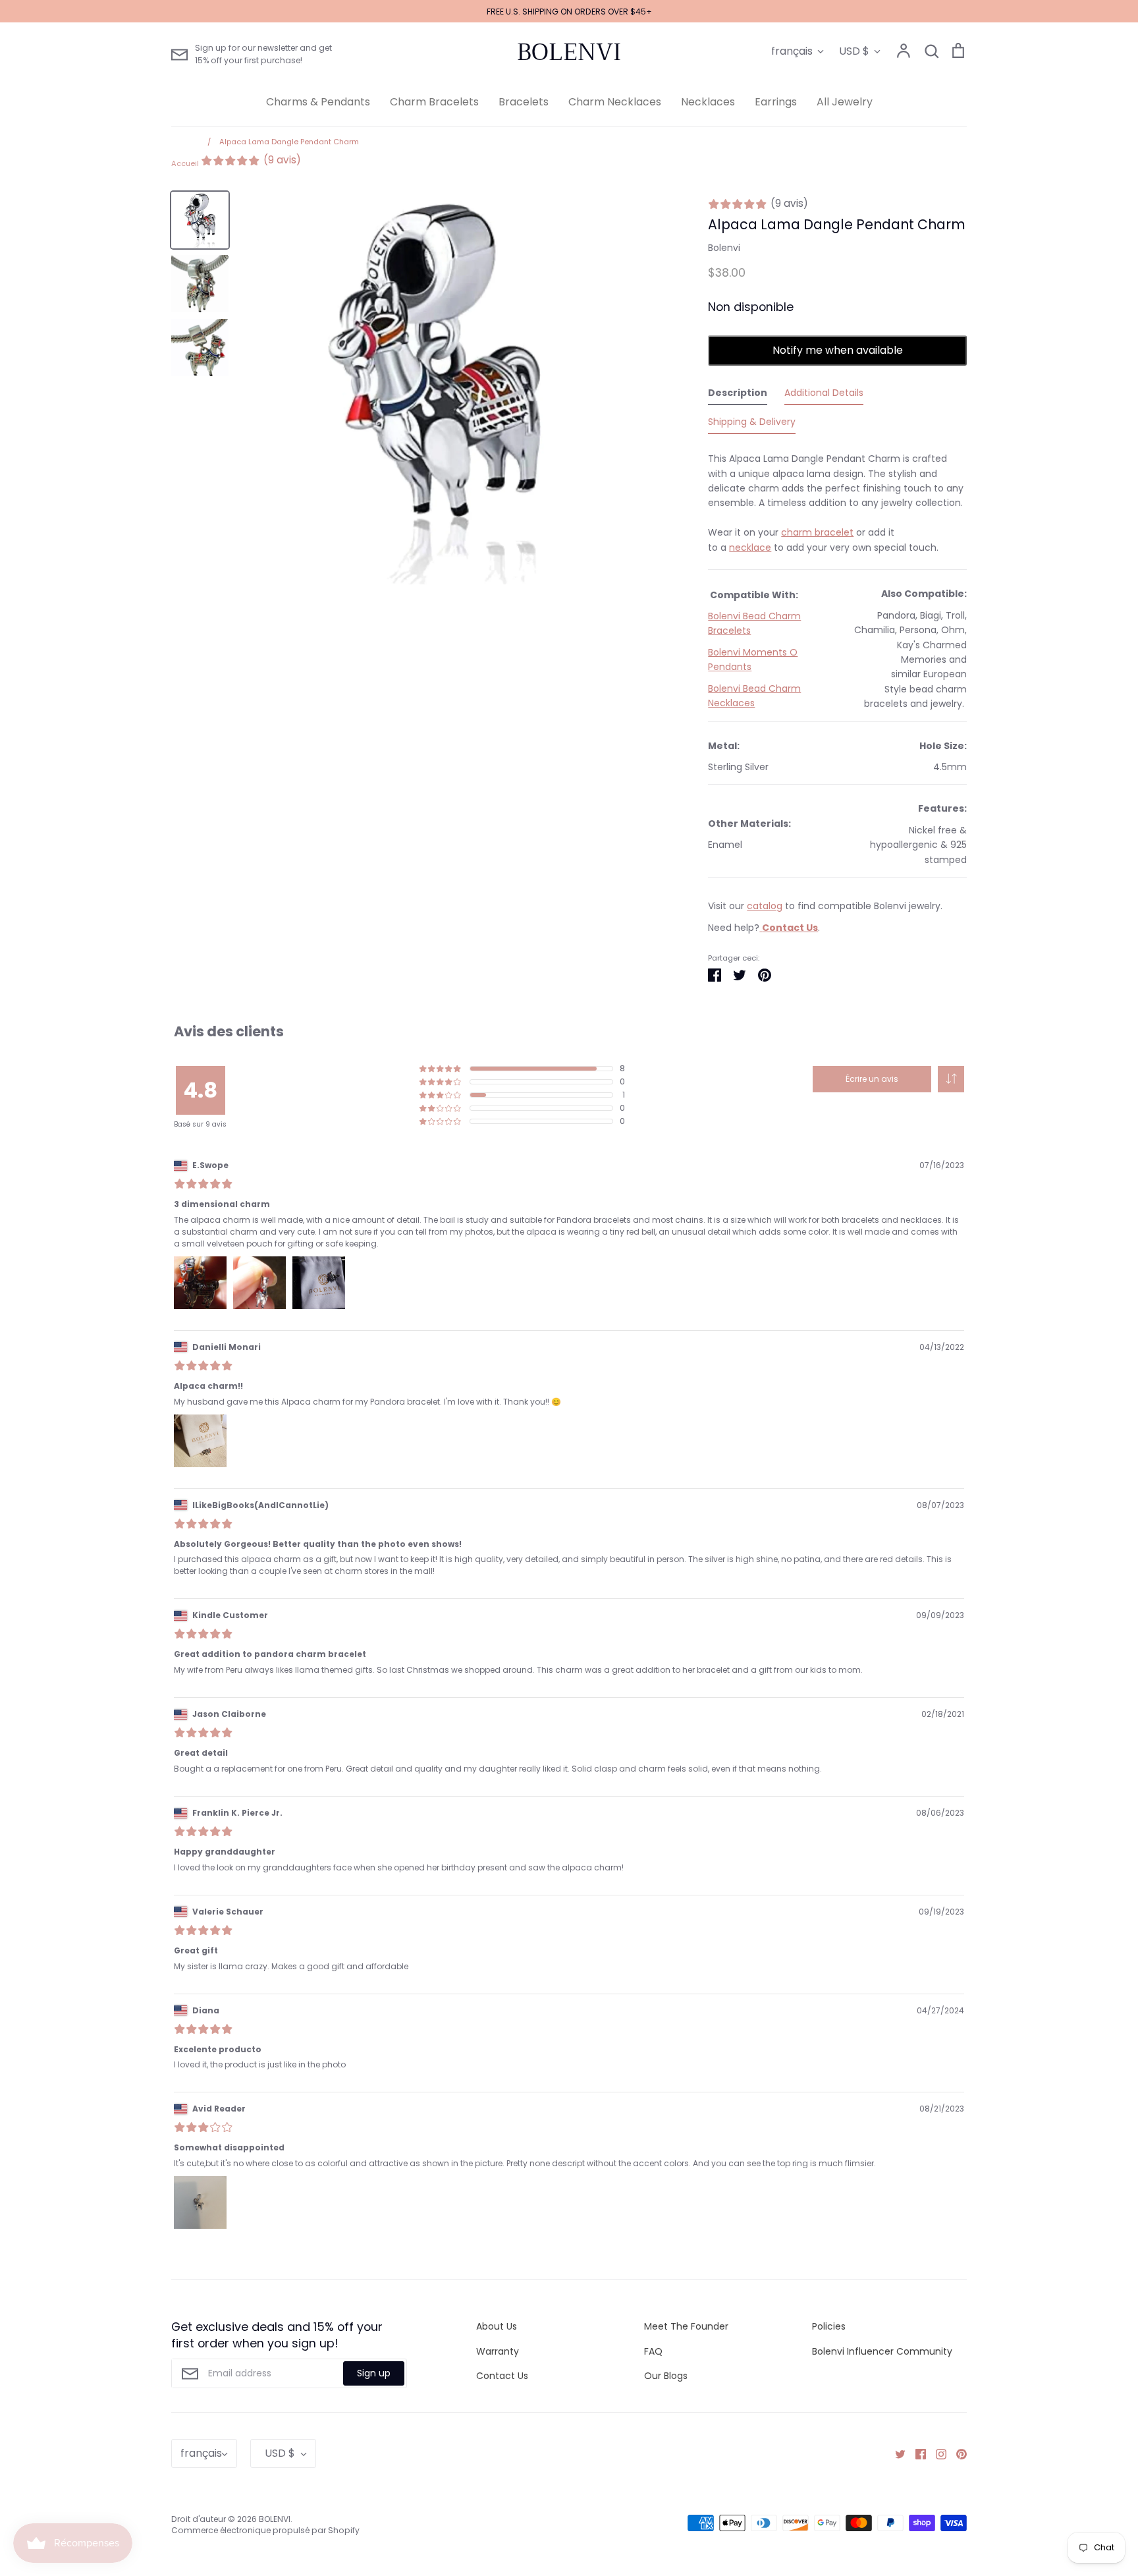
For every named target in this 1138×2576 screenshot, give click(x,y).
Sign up (374, 2373)
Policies (829, 2326)
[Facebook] (916, 2453)
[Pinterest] (957, 2453)
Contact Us (502, 2376)
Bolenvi (724, 248)
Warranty (498, 2351)
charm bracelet (817, 532)
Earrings (776, 102)
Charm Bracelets (434, 102)
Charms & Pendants (318, 102)
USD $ (854, 51)
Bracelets (524, 102)
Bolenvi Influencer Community (882, 2351)
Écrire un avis (872, 1079)
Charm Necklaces (615, 102)
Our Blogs (666, 2376)
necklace (750, 547)
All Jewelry (845, 102)
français (792, 51)
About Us (497, 2326)
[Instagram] (936, 2453)
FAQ (653, 2351)
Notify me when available (838, 350)
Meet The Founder (686, 2326)
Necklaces (708, 102)
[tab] (738, 395)
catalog (765, 906)
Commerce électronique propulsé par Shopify (265, 2530)
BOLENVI (569, 52)
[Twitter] (895, 2453)
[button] (951, 1079)
